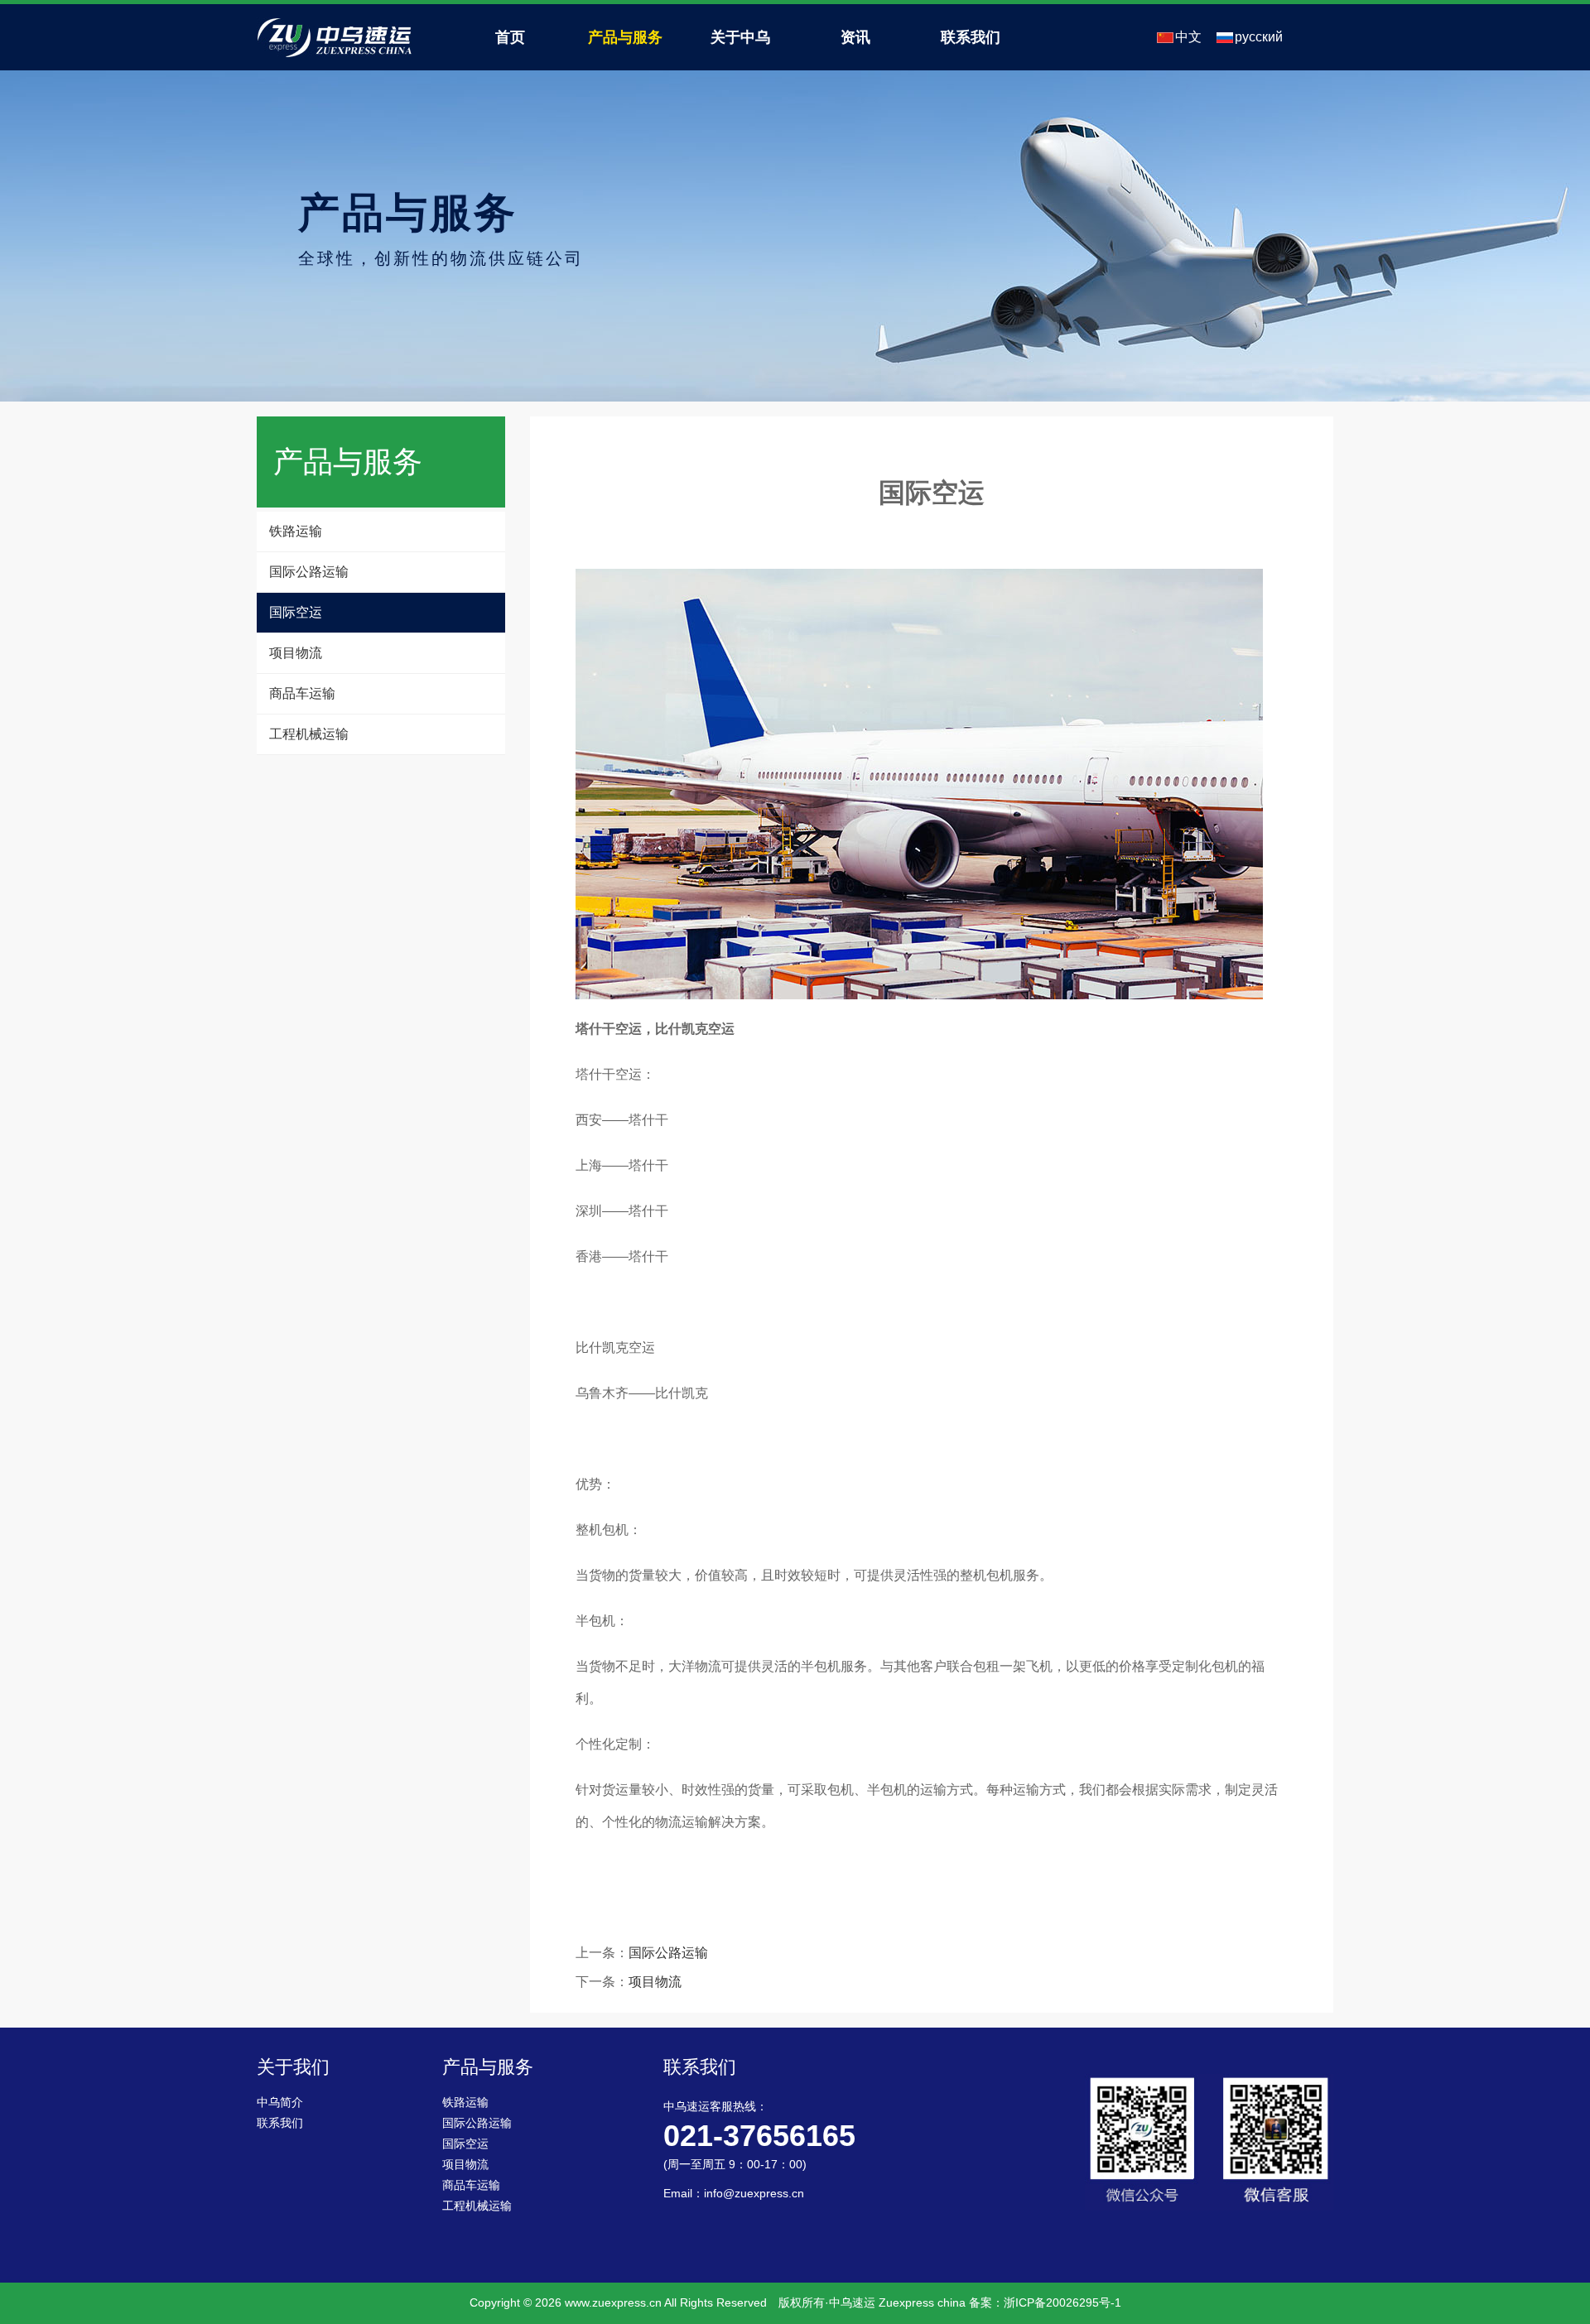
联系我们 (971, 37)
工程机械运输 (309, 734)
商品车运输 (302, 693)
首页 (510, 37)
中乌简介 (280, 2103)
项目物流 (296, 653)
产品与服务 (625, 37)
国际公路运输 (309, 572)
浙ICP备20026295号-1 (1062, 2302)
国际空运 (296, 612)
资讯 (855, 37)
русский (1259, 37)
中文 (1188, 37)
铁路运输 (296, 531)
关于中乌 (740, 37)
